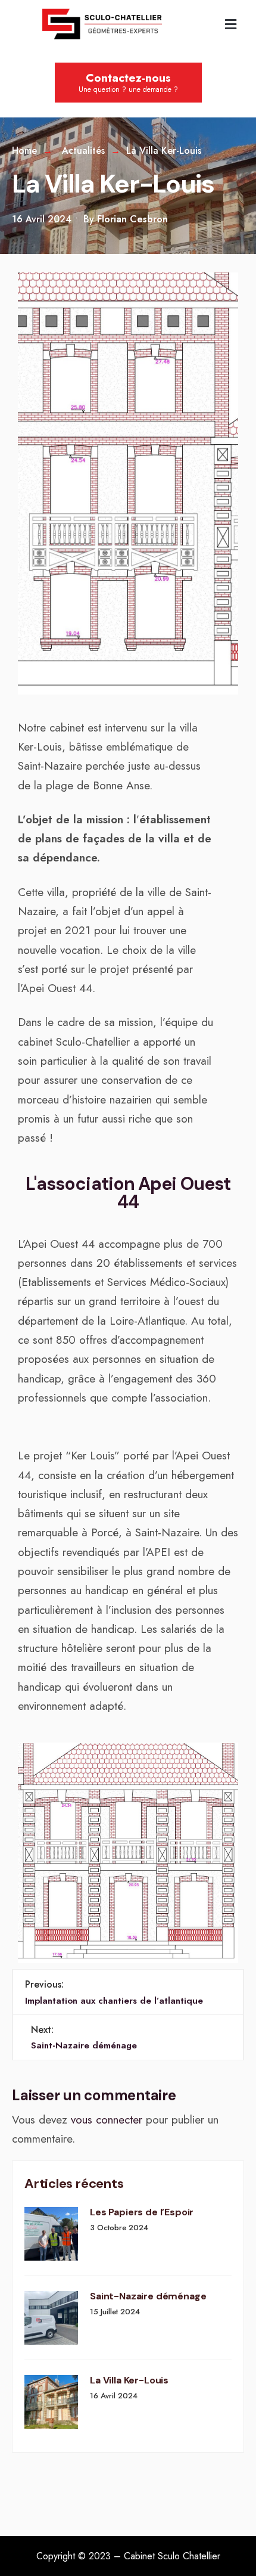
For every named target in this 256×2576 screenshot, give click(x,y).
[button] (230, 24)
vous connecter (107, 2120)
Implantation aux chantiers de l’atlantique (114, 1992)
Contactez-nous (128, 82)
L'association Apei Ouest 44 (128, 1193)
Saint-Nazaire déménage (84, 2037)
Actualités (83, 151)
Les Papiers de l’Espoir (142, 2213)
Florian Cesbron (132, 219)
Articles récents (74, 2183)
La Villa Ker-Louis (129, 2381)
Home (24, 151)
